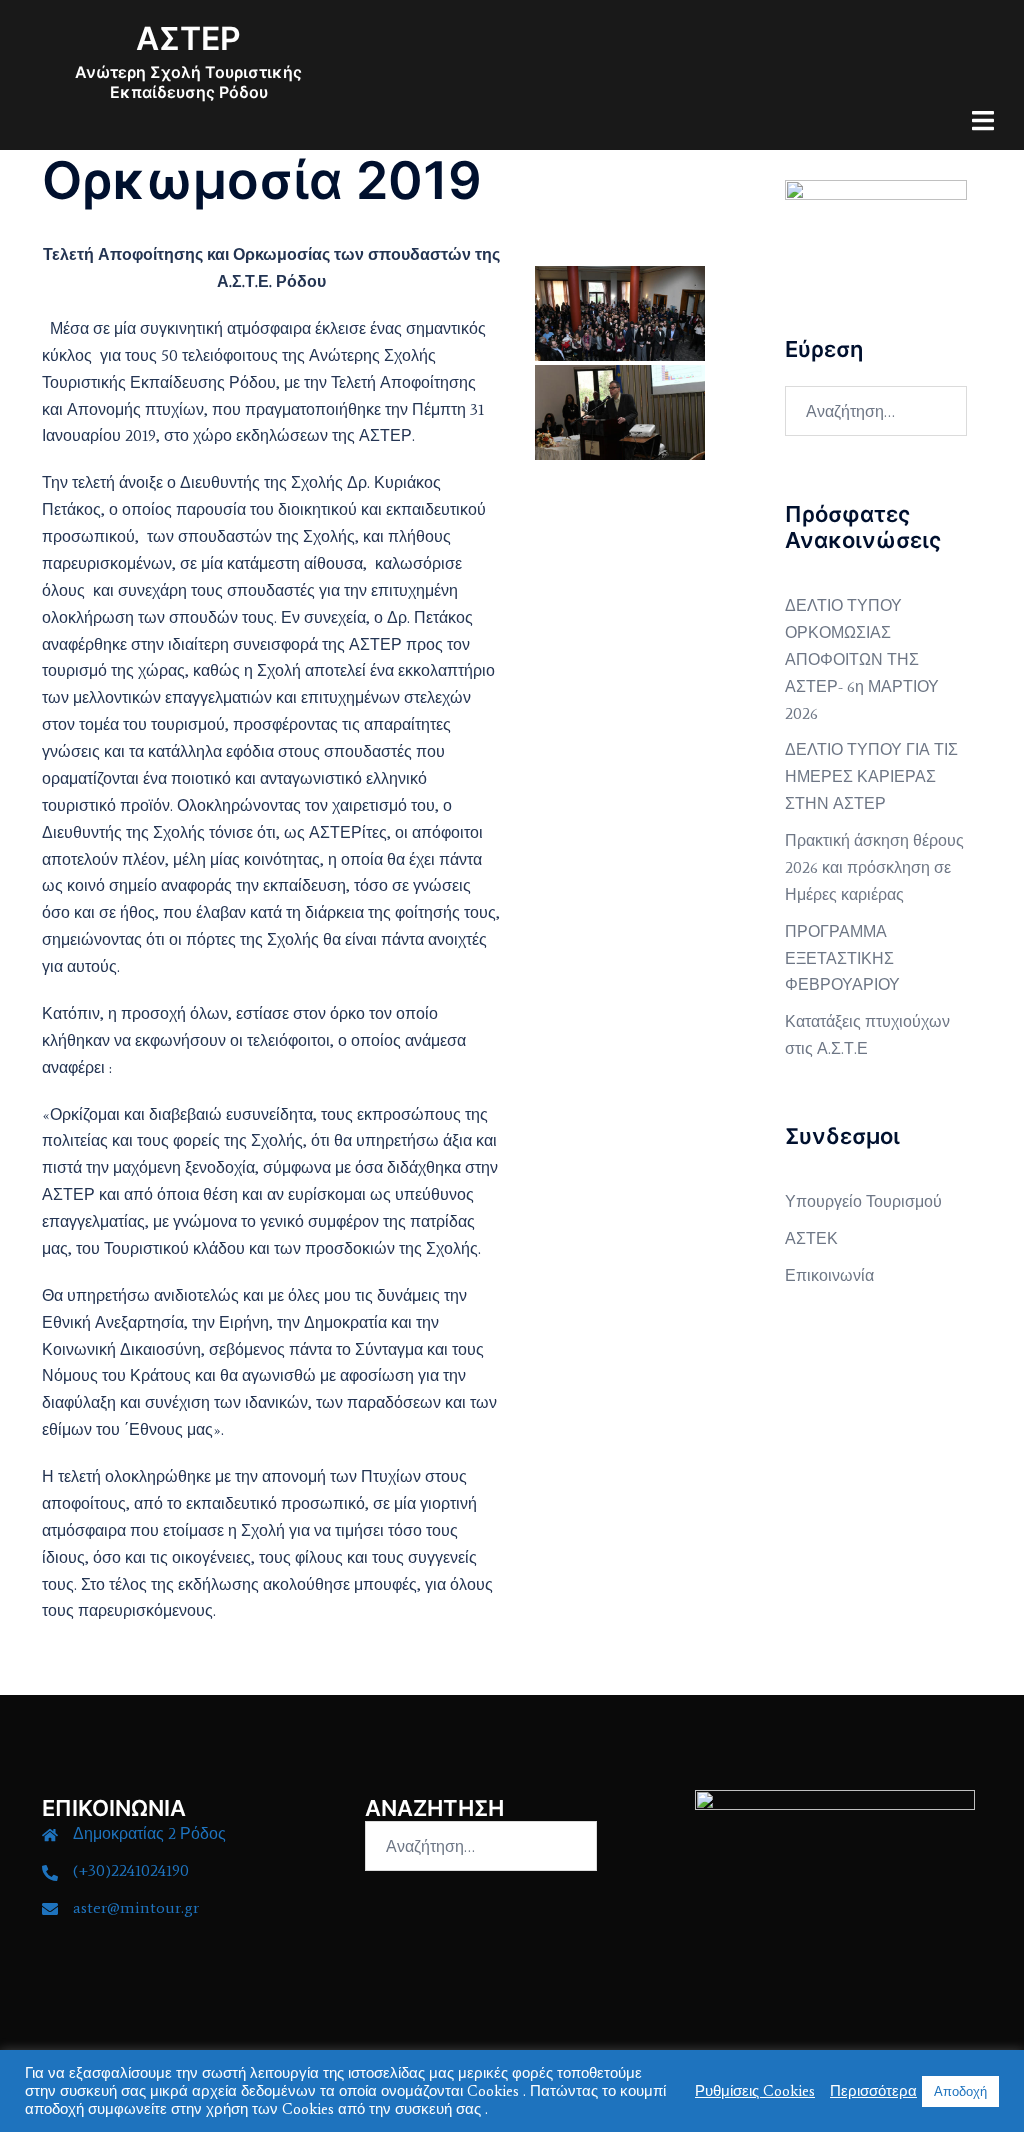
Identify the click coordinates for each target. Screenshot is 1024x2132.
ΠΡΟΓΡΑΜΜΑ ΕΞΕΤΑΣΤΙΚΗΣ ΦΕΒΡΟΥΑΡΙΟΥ (842, 958)
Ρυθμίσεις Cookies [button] (755, 2091)
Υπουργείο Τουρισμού (863, 1201)
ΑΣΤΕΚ (811, 1238)
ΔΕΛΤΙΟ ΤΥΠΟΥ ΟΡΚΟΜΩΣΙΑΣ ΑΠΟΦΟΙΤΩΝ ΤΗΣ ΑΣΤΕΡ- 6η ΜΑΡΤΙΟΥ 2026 (862, 659)
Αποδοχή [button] (960, 2091)
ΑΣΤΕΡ (188, 38)
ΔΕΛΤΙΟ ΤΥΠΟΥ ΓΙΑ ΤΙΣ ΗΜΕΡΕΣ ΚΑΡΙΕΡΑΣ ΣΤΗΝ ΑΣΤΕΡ (871, 776)
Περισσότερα (873, 2091)
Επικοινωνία (829, 1275)
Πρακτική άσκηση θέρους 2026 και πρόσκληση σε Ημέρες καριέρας (874, 867)
